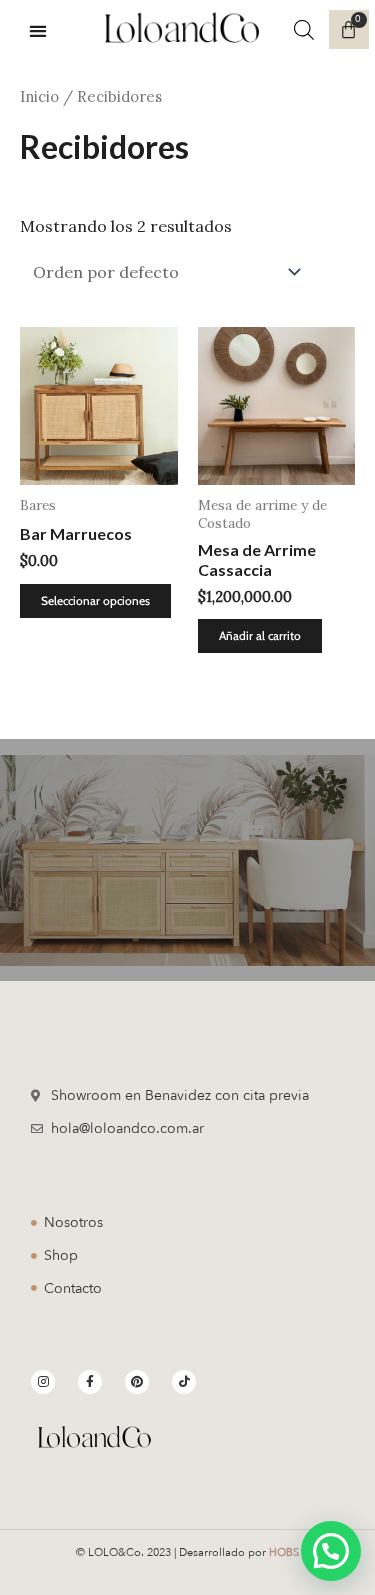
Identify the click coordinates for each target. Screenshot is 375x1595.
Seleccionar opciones (95, 600)
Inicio (39, 96)
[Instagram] (43, 1382)
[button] (37, 30)
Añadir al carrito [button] (260, 635)
